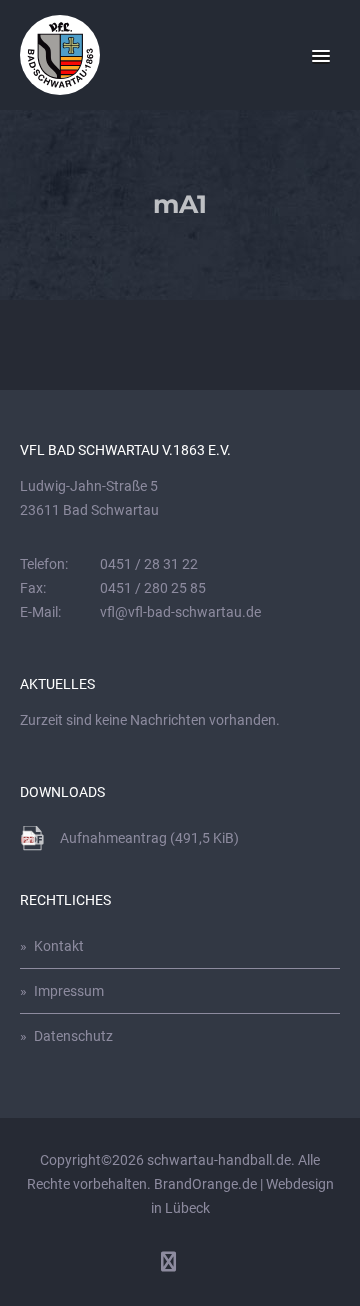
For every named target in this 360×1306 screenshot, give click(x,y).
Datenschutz (73, 1036)
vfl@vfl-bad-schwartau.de (180, 612)
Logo (60, 55)
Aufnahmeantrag (149, 838)
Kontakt (59, 946)
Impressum (69, 991)
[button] (321, 57)
